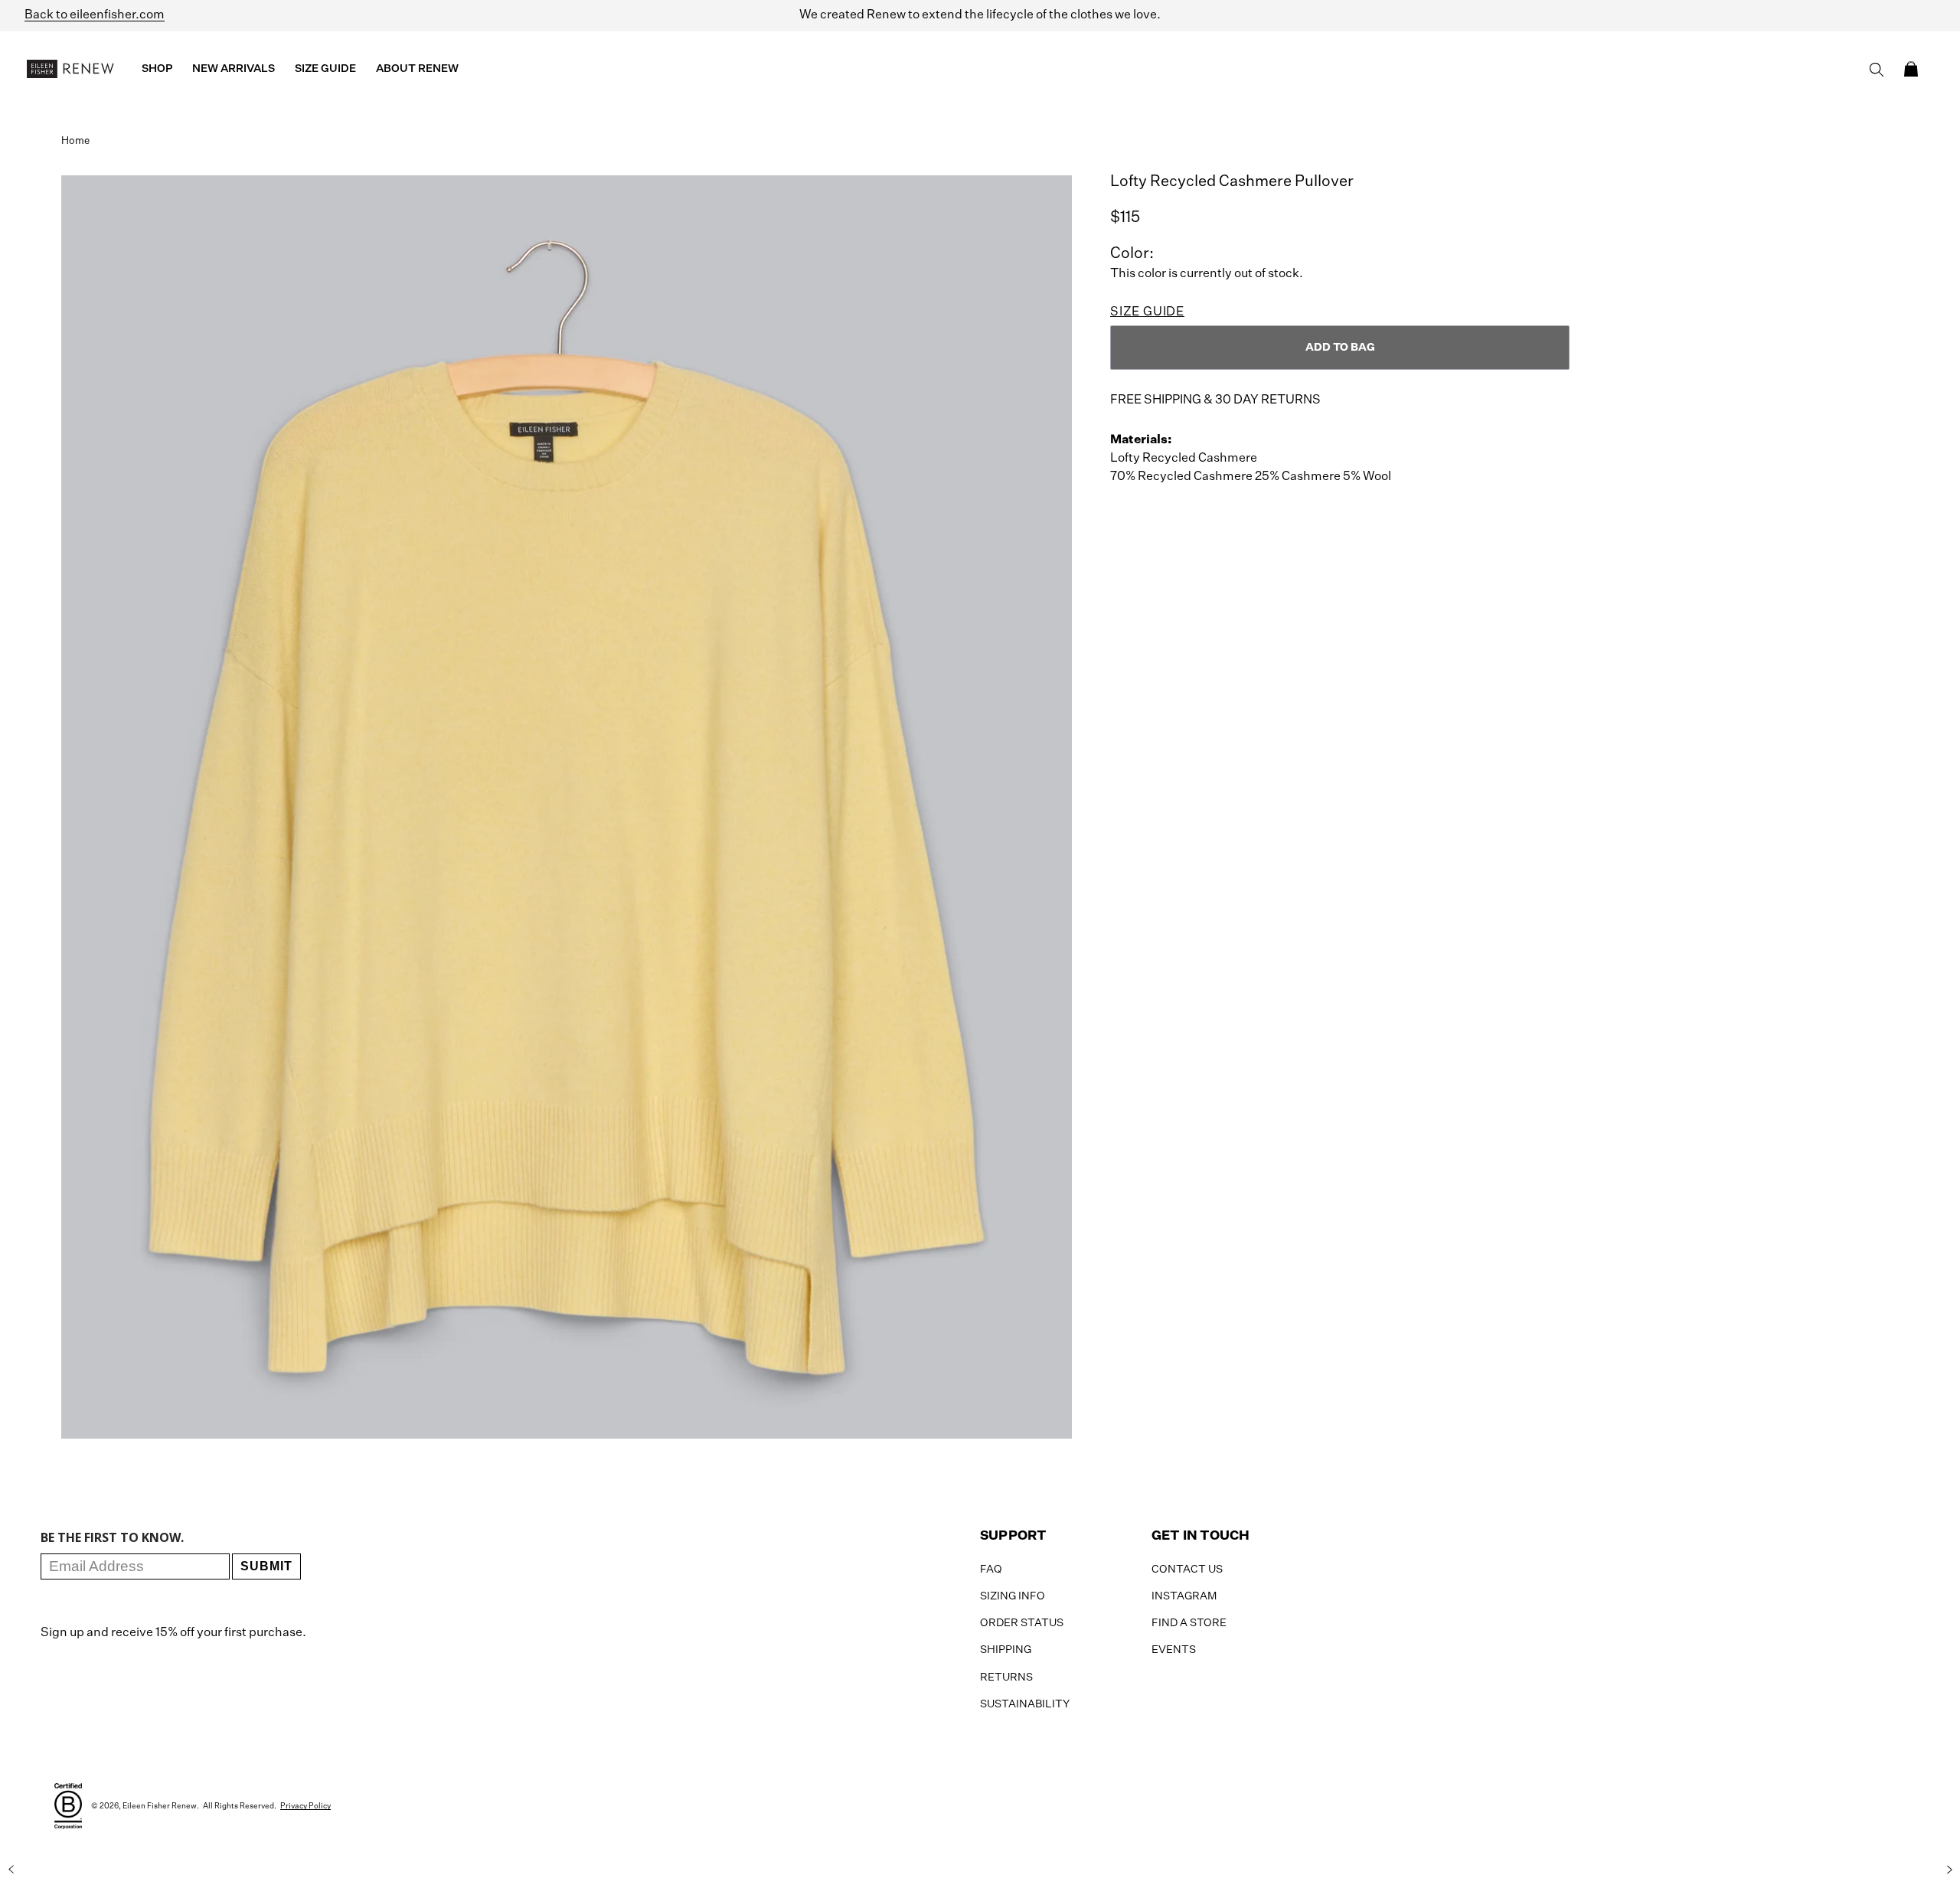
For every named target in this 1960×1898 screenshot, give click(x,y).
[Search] (1877, 70)
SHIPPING (1006, 1650)
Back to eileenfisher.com (95, 15)
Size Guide (1147, 312)
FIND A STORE (1189, 1623)
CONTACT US (1187, 1570)
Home (75, 141)
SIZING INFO (1013, 1596)
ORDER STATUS (1022, 1623)
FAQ (991, 1570)
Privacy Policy (305, 1806)
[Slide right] (1949, 1870)
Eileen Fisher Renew (160, 1806)
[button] (1911, 69)
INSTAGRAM (1184, 1596)
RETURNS (1006, 1677)
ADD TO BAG (1340, 348)
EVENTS (1174, 1650)
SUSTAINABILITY (1025, 1704)
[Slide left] (11, 1870)
